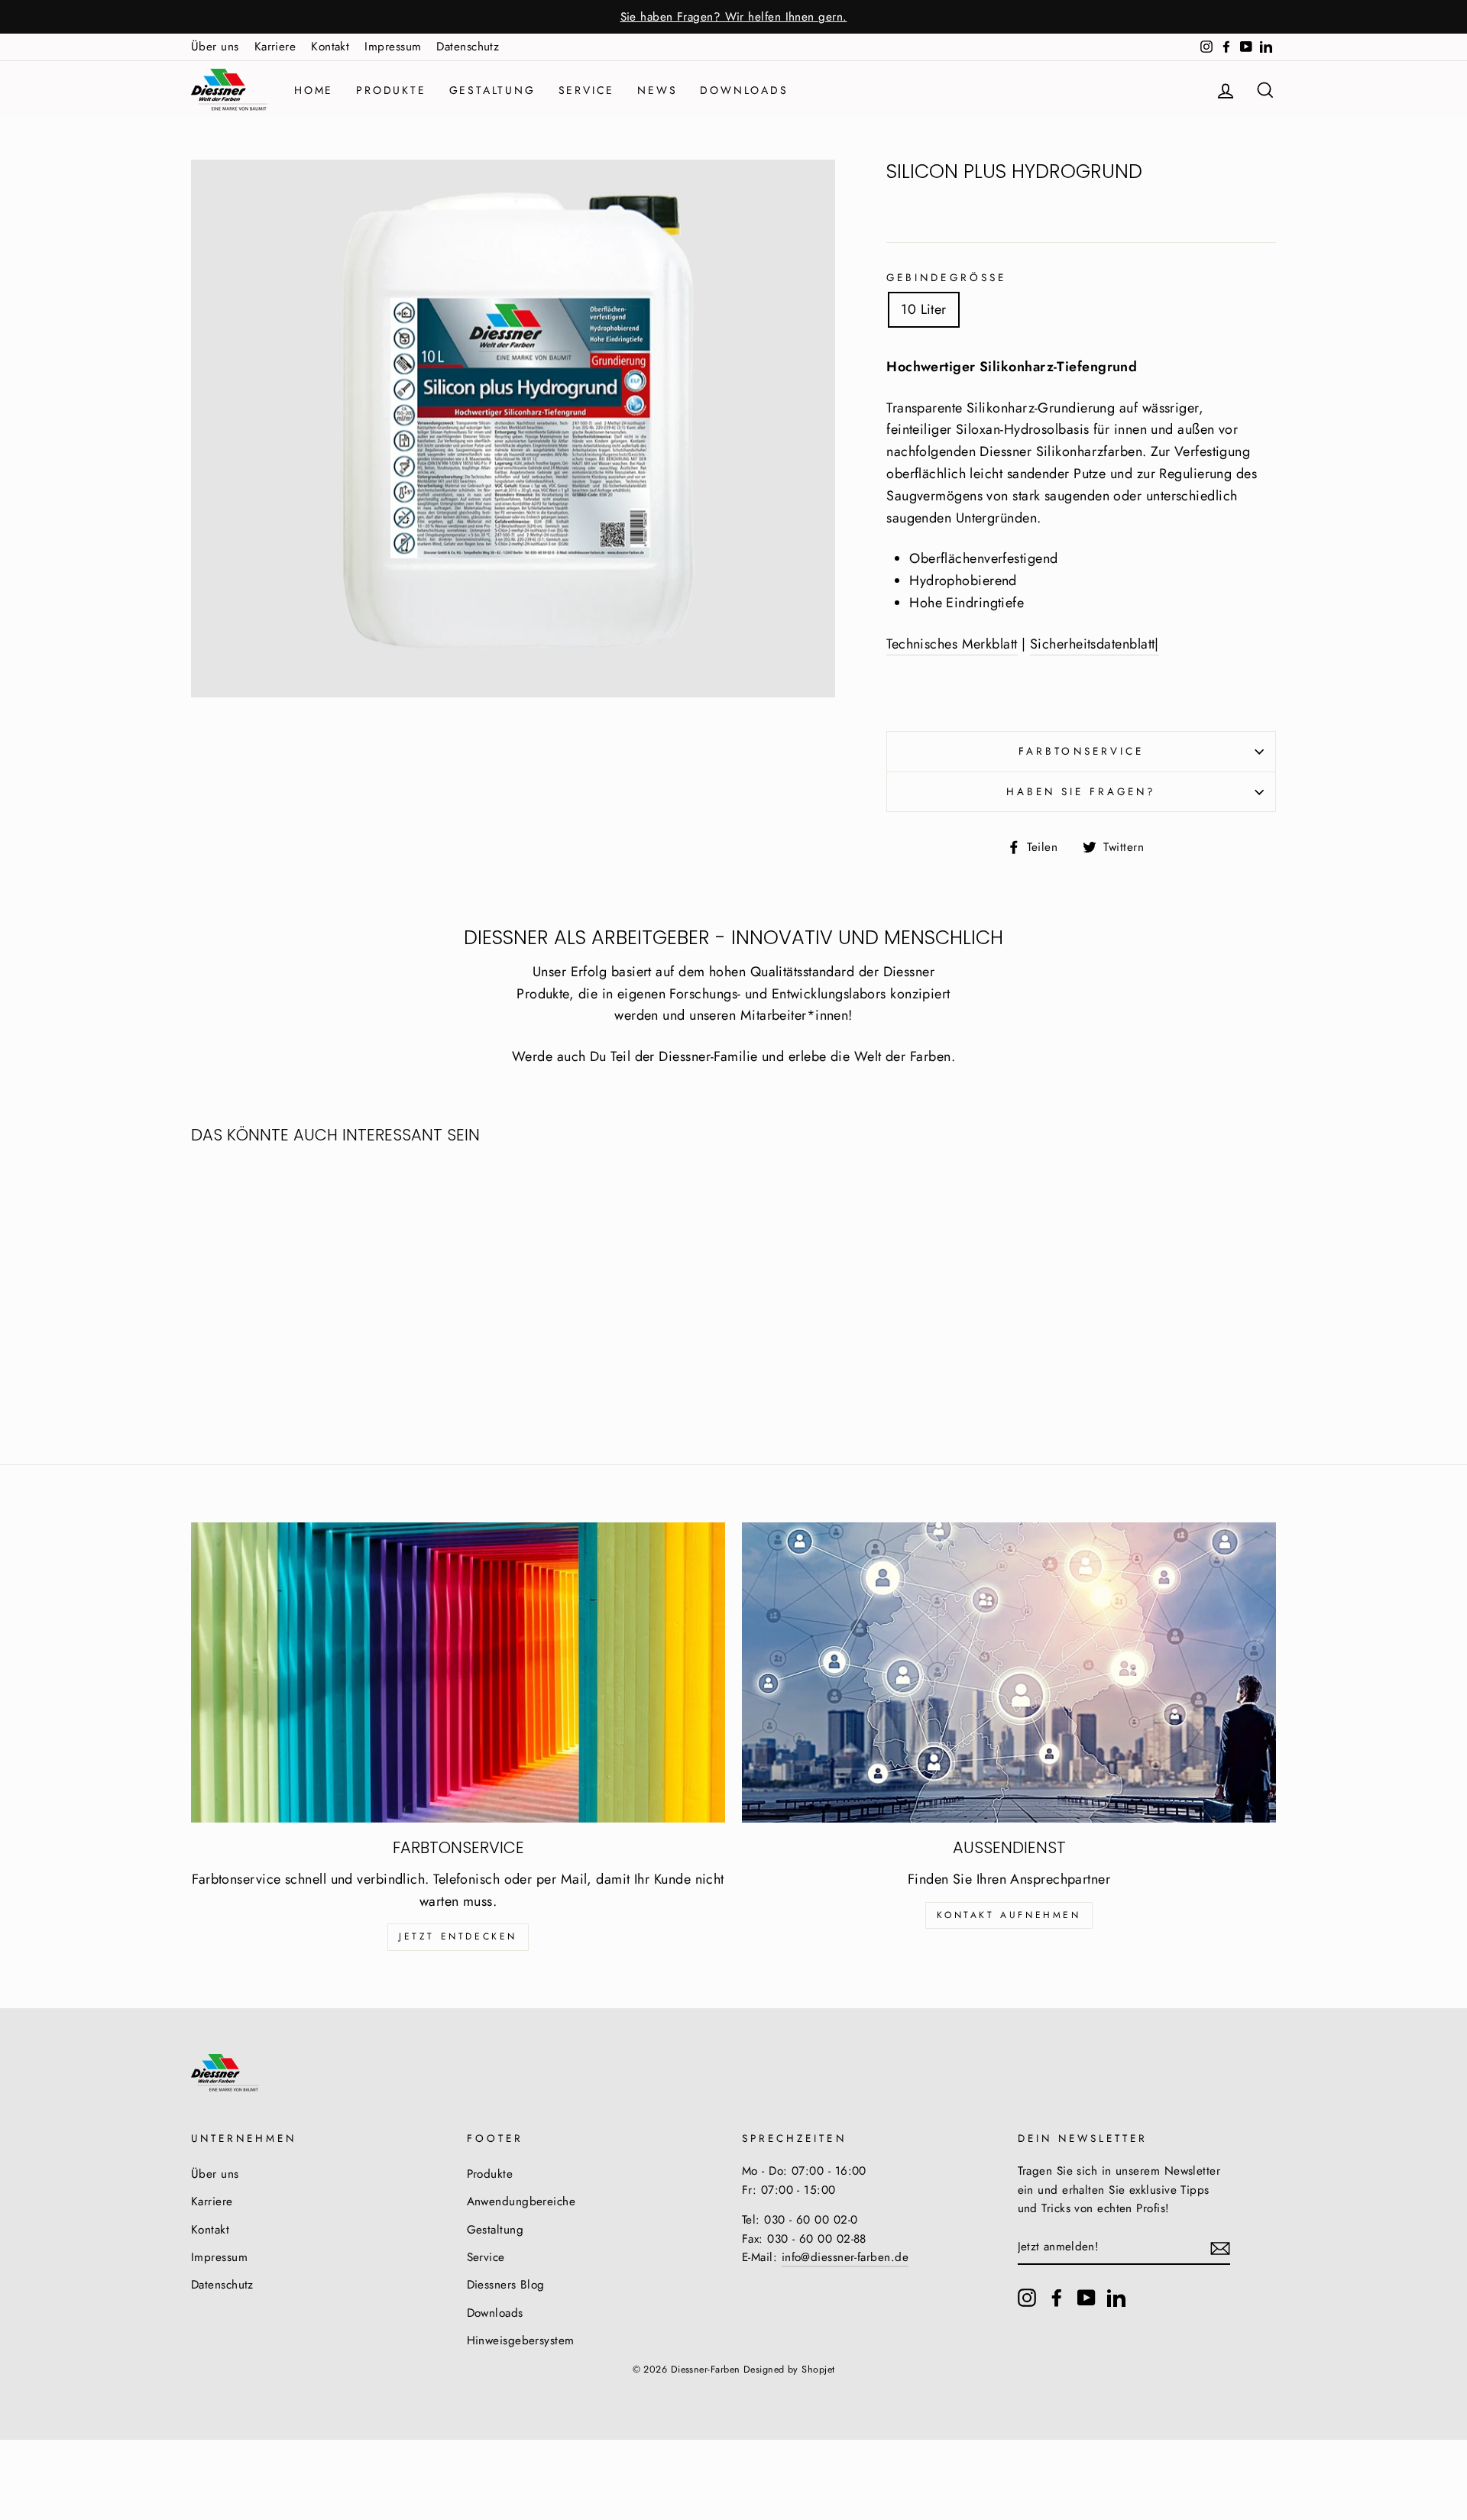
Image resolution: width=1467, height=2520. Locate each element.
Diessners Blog (506, 2285)
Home (314, 90)
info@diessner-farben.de (845, 2257)
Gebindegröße (946, 278)
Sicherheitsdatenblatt (1092, 644)
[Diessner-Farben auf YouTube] (1086, 2297)
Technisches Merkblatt (952, 644)
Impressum (393, 47)
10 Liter (924, 309)
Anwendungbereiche (521, 2201)
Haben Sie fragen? (1082, 792)
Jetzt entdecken (458, 1936)
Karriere (275, 47)
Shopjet (818, 2370)
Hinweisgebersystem (521, 2340)
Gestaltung (492, 90)
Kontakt (330, 47)
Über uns (215, 47)
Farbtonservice (1081, 751)
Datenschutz (468, 47)
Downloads (744, 90)
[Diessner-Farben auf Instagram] (1027, 2297)
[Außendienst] (1009, 1672)
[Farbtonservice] (458, 1672)
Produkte (391, 90)
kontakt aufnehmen (1009, 1915)
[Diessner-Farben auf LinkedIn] (1116, 2297)
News (657, 90)
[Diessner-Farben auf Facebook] (1057, 2297)
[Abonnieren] (1220, 2247)
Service (587, 90)
